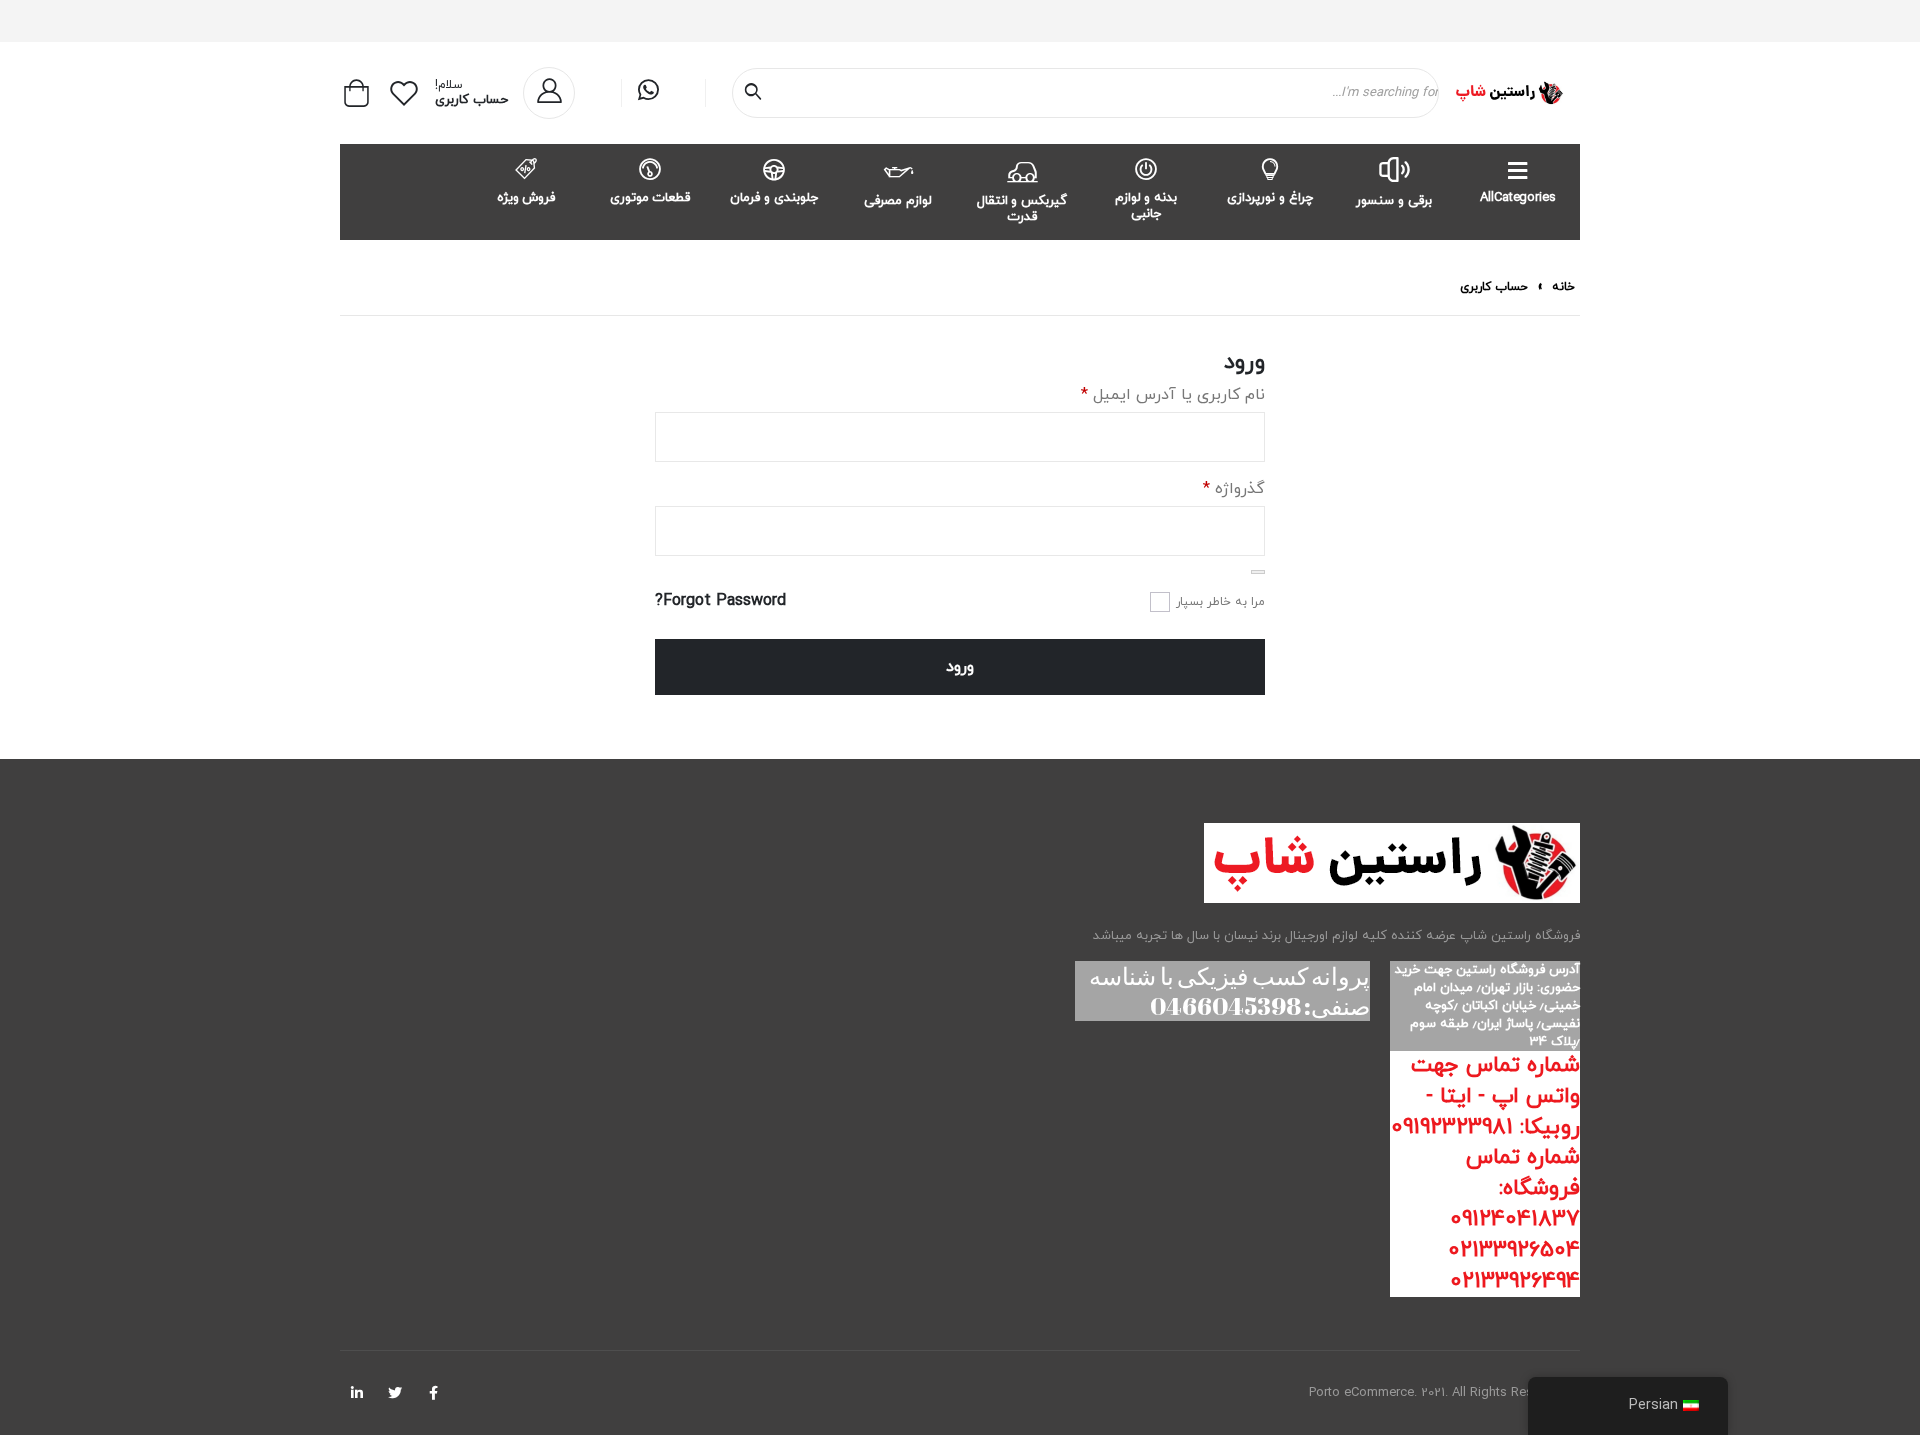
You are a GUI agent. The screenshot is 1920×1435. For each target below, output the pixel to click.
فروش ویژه (526, 198)
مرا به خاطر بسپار (1220, 602)
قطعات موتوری (650, 198)
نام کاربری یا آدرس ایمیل (1173, 395)
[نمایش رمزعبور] (1258, 572)
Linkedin (357, 1393)
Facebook (433, 1393)
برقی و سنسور (1394, 201)
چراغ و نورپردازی (1270, 198)
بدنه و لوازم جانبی (1146, 206)
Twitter (395, 1393)
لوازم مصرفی (898, 201)
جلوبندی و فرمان (774, 198)
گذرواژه (1234, 489)
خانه (1563, 287)
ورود (960, 667)
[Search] (757, 93)
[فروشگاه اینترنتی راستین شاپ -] (1508, 93)
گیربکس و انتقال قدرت (1022, 209)
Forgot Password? (720, 601)
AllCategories (1517, 198)
